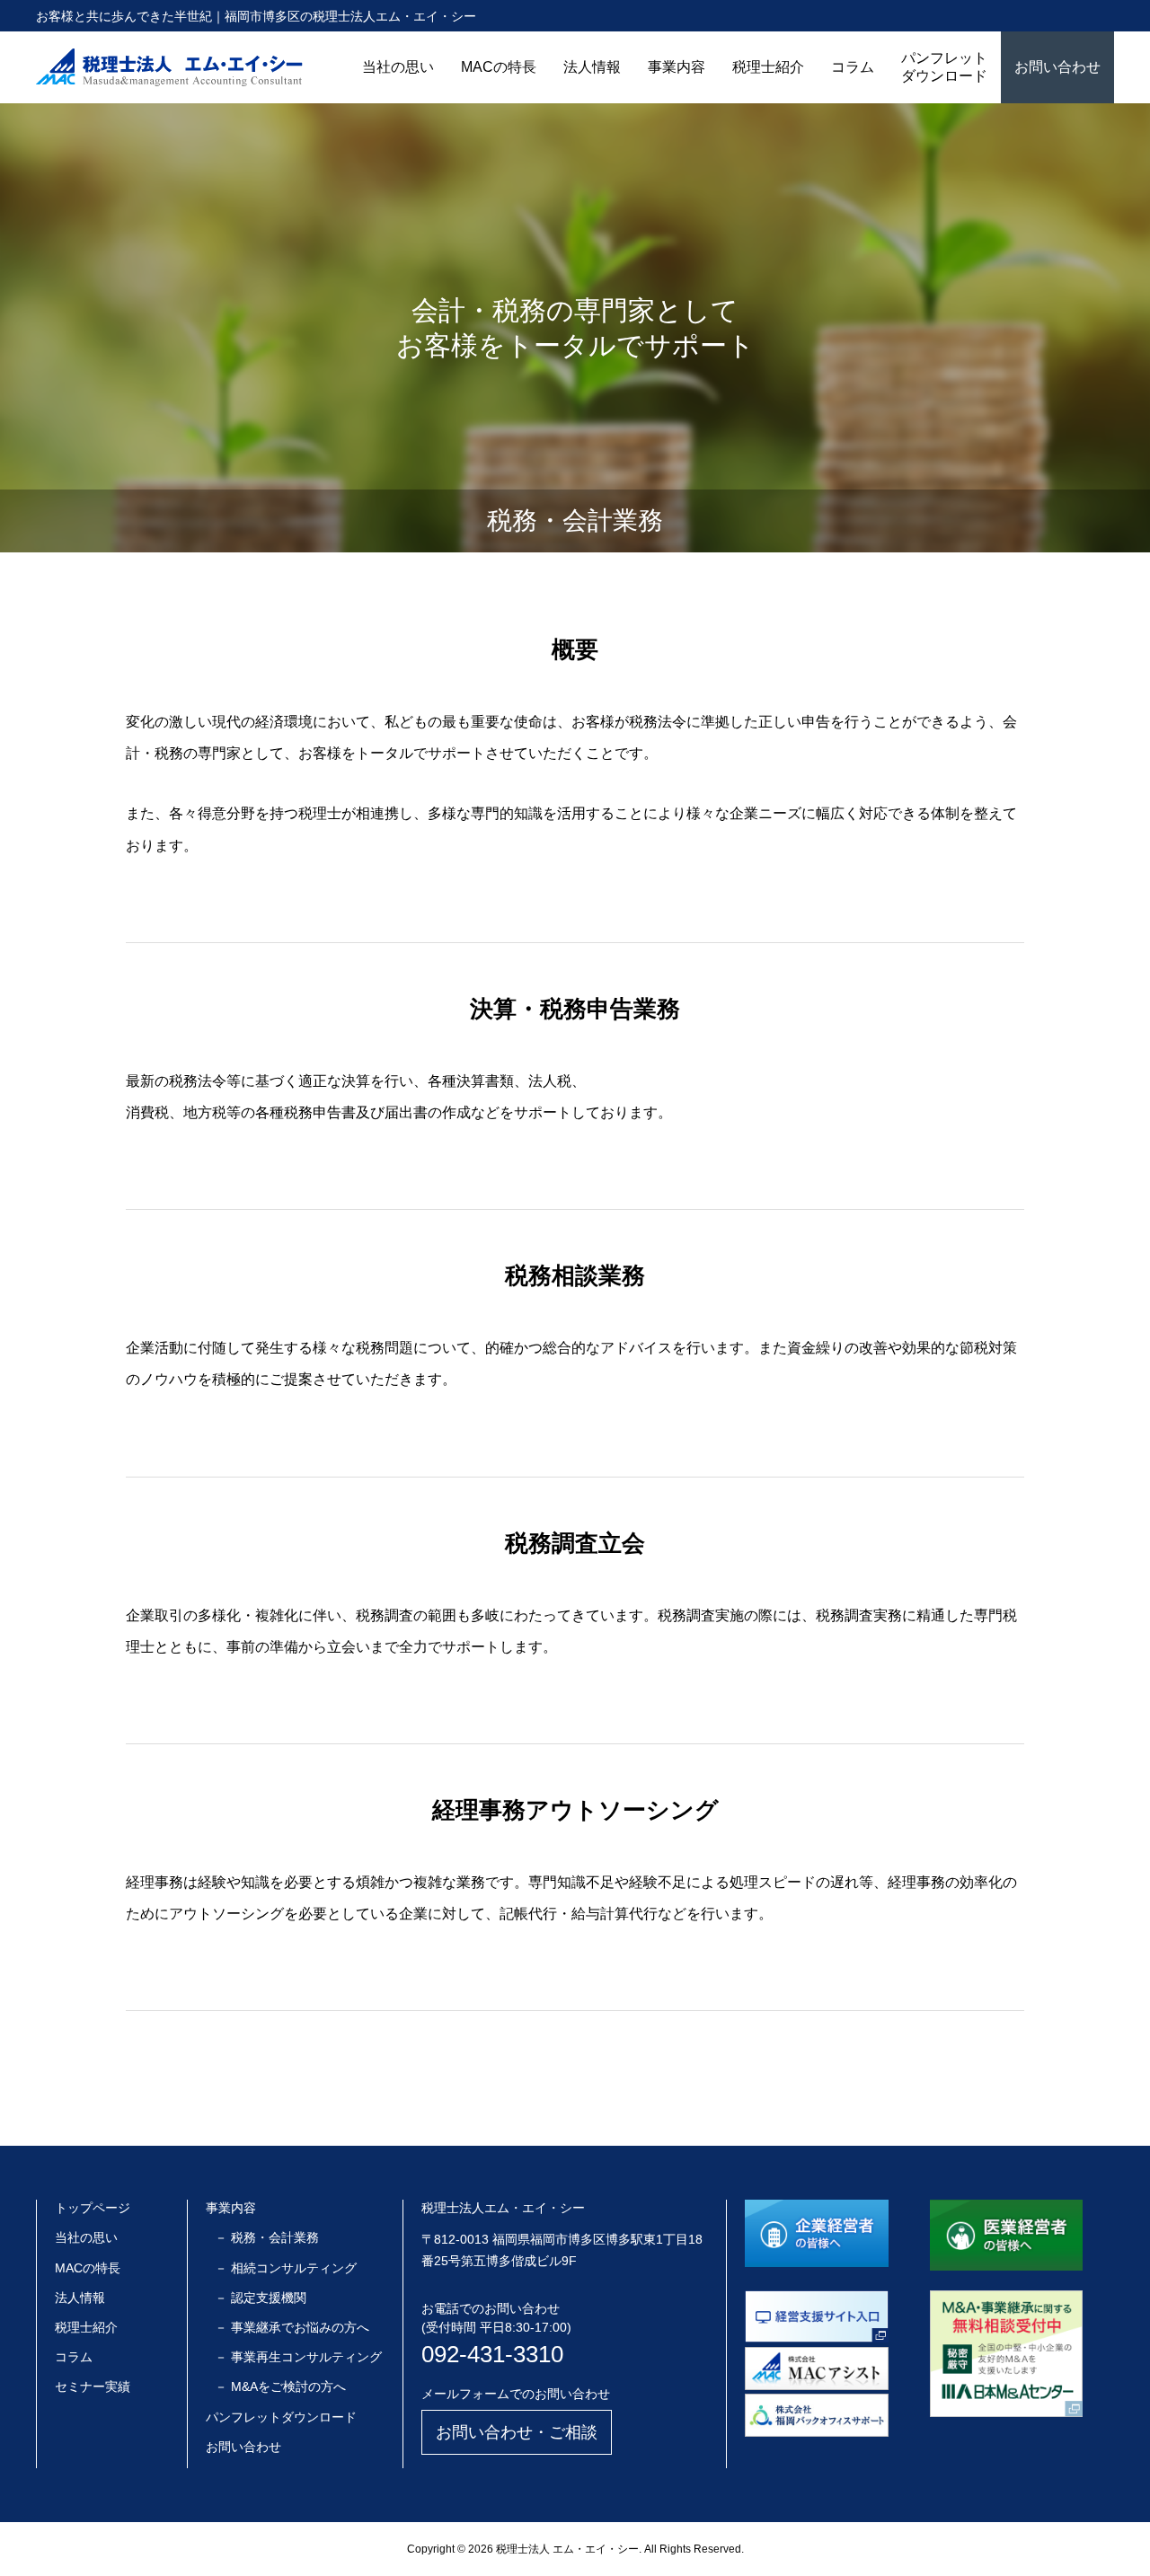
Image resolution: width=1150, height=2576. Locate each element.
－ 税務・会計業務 (267, 2237)
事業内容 (677, 67)
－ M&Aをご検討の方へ (280, 2386)
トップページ (93, 2208)
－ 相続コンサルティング (286, 2268)
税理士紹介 (768, 67)
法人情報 (592, 67)
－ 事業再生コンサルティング (298, 2357)
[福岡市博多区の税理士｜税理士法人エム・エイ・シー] (169, 67)
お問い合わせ (1057, 67)
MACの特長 (499, 67)
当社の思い (398, 67)
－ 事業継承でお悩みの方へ (292, 2327)
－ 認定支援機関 (261, 2298)
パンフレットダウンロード (944, 67)
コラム (853, 67)
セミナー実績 (93, 2386)
